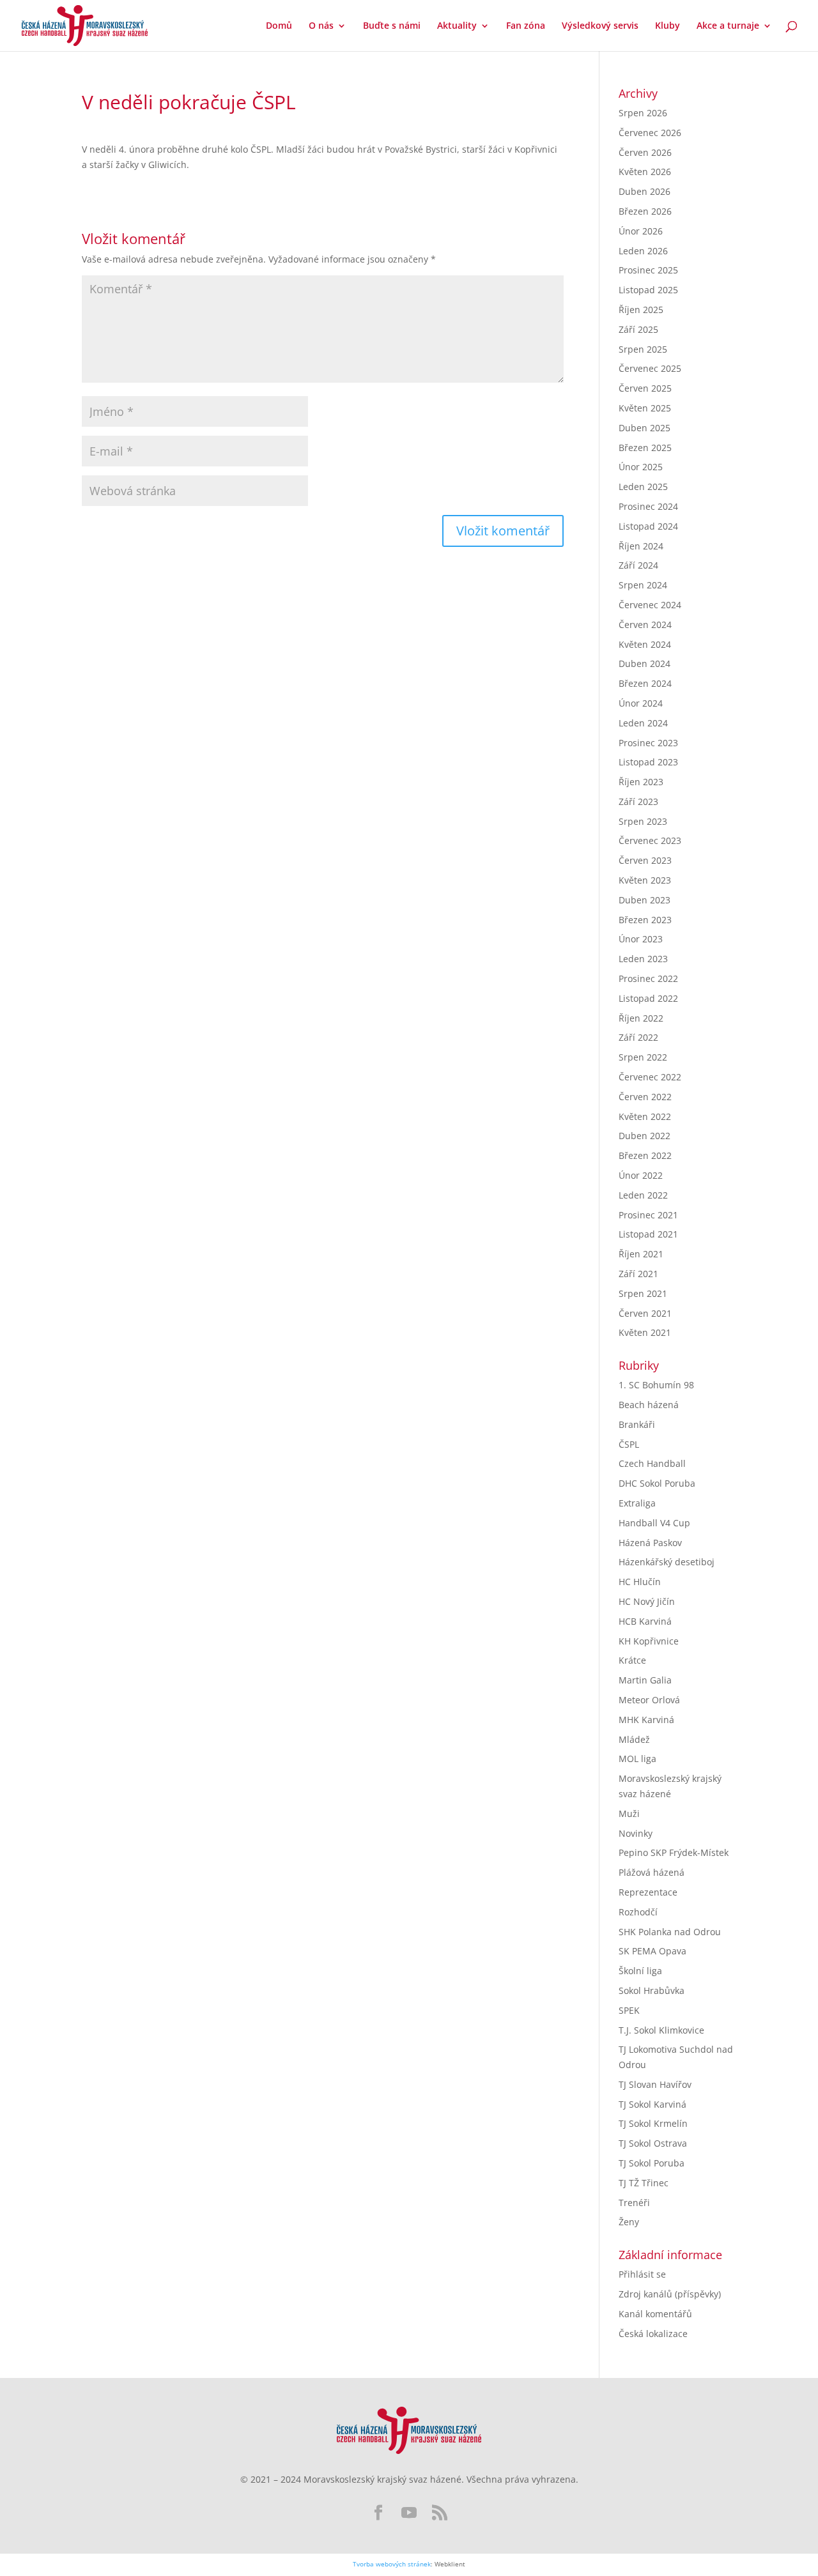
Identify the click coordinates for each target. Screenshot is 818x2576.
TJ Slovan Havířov (655, 2084)
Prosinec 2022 (648, 978)
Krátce (632, 1660)
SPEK (629, 2010)
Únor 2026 (641, 231)
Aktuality (457, 26)
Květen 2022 (645, 1116)
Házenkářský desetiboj (667, 1562)
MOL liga (637, 1759)
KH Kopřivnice (649, 1641)
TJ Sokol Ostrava (653, 2143)
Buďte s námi (392, 26)
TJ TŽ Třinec (644, 2183)
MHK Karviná (646, 1720)
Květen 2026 (645, 172)
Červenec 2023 (650, 840)
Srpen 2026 (643, 113)
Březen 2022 (645, 1155)
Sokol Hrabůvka (652, 1990)
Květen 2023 (645, 880)
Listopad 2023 (648, 762)
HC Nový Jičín (647, 1601)
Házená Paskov (650, 1543)
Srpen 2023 (643, 821)
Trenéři (634, 2203)
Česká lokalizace (653, 2334)
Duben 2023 (644, 900)
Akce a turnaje (728, 26)
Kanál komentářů (655, 2314)
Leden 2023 (643, 959)
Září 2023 (638, 801)
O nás (321, 26)
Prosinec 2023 (648, 743)
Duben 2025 (644, 428)
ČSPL (629, 1444)
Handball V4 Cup (654, 1523)
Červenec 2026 (650, 133)
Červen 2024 (645, 625)
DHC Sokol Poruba (657, 1483)
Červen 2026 (645, 152)
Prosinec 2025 (648, 270)
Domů (279, 26)
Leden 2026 (643, 251)
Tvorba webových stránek (392, 2564)
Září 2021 (638, 1274)
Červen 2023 (645, 860)
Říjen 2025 (641, 310)
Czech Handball (652, 1463)
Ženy (629, 2222)
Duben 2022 (644, 1136)
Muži (629, 1813)
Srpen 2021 (643, 1293)
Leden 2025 (643, 487)
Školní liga (640, 1971)
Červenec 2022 (650, 1077)
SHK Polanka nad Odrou (670, 1932)
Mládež (634, 1739)
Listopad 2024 (648, 526)
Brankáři (637, 1424)
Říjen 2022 (641, 1018)
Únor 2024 (641, 703)
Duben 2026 (644, 191)
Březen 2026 (645, 211)
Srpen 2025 (643, 349)
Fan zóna (526, 26)
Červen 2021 (645, 1313)
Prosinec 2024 (648, 506)
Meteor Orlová (649, 1700)
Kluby (668, 26)
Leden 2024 (643, 723)
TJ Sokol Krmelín (653, 2123)
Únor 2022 (641, 1175)
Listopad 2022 (648, 998)
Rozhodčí (638, 1912)
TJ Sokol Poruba (652, 2163)
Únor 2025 (641, 467)
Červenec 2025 (650, 368)
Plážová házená (652, 1872)
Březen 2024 (645, 683)
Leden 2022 (643, 1195)
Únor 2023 (641, 939)
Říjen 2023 (641, 782)
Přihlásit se (642, 2274)
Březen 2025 (645, 448)
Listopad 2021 (648, 1234)
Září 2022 (638, 1037)
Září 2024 (638, 565)
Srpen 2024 (643, 585)
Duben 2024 (644, 663)
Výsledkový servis (600, 26)
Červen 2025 (645, 388)
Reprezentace (648, 1892)
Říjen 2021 (641, 1254)
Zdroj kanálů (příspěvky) (670, 2294)
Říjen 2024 (641, 546)
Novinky (636, 1833)
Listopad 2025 (648, 290)
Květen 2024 (645, 644)
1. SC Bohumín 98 (656, 1385)
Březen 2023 (645, 920)
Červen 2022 (645, 1097)
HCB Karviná (645, 1621)
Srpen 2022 (643, 1057)
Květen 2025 (645, 408)
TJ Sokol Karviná (652, 2104)
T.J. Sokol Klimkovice (661, 2030)
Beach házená (649, 1405)
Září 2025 (638, 329)
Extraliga (637, 1503)
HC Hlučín (640, 1582)
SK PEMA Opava (652, 1951)
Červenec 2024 (650, 605)
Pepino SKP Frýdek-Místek (674, 1852)
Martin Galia (645, 1680)
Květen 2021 (645, 1332)
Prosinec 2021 (648, 1215)
